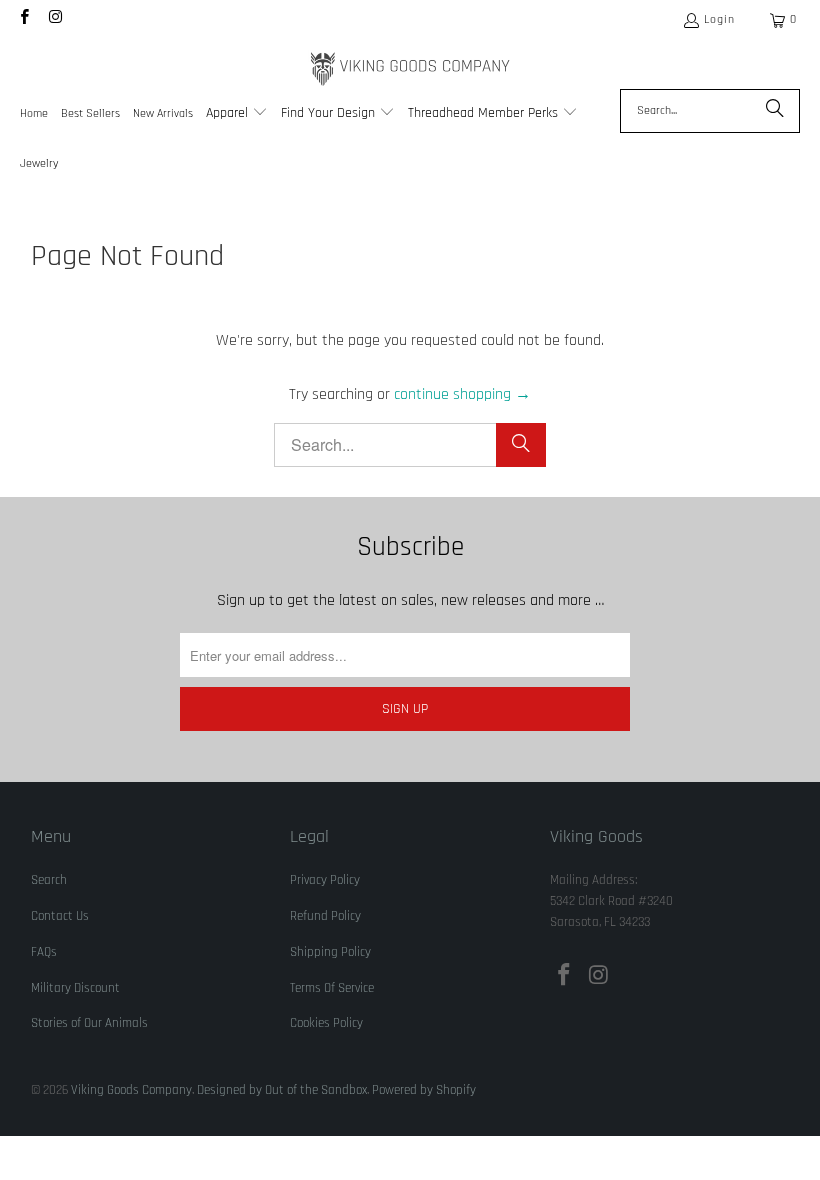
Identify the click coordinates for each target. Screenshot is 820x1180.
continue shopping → (462, 394)
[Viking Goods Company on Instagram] (54, 19)
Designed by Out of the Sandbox (282, 1090)
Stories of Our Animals (89, 1023)
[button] (237, 114)
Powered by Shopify (424, 1090)
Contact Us (60, 916)
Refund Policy (325, 916)
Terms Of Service (332, 988)
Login (719, 19)
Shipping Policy (330, 952)
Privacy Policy (325, 880)
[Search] (775, 111)
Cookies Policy (326, 1023)
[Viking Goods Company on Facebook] (23, 19)
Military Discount (75, 988)
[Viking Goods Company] (410, 69)
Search (49, 880)
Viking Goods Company (131, 1090)
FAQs (44, 952)
